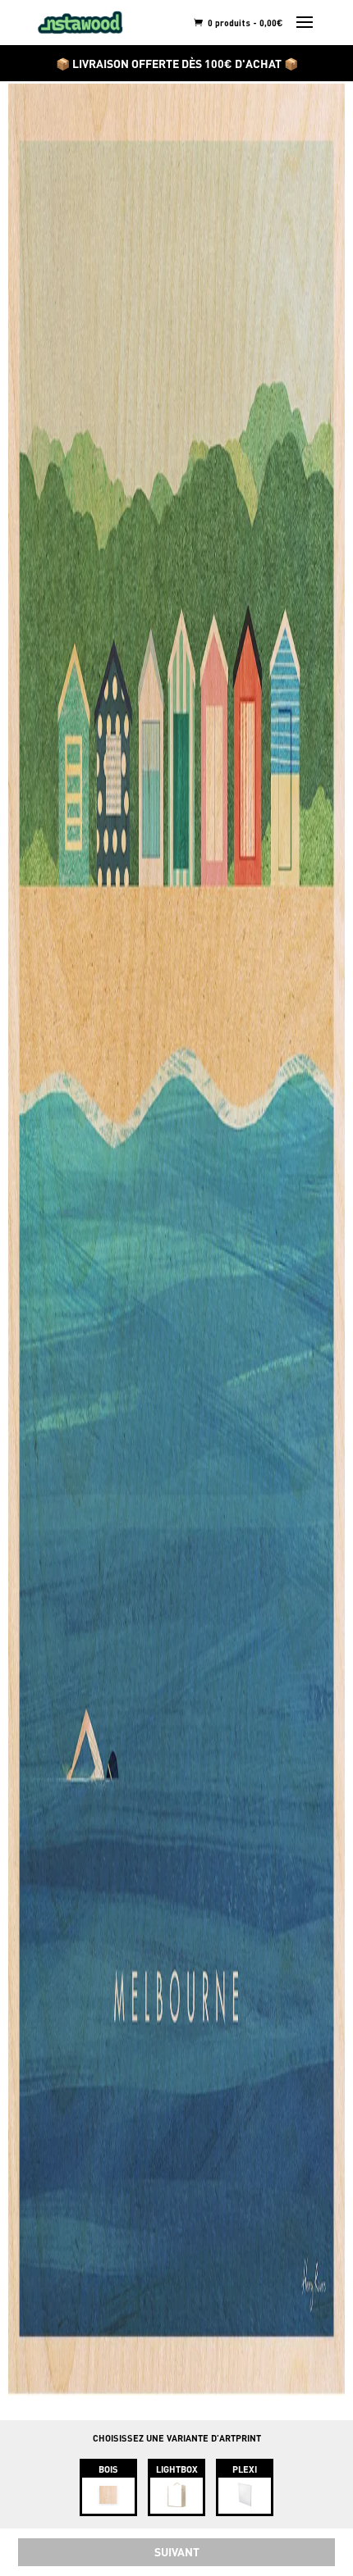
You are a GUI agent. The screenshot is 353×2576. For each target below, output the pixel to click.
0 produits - (244, 23)
